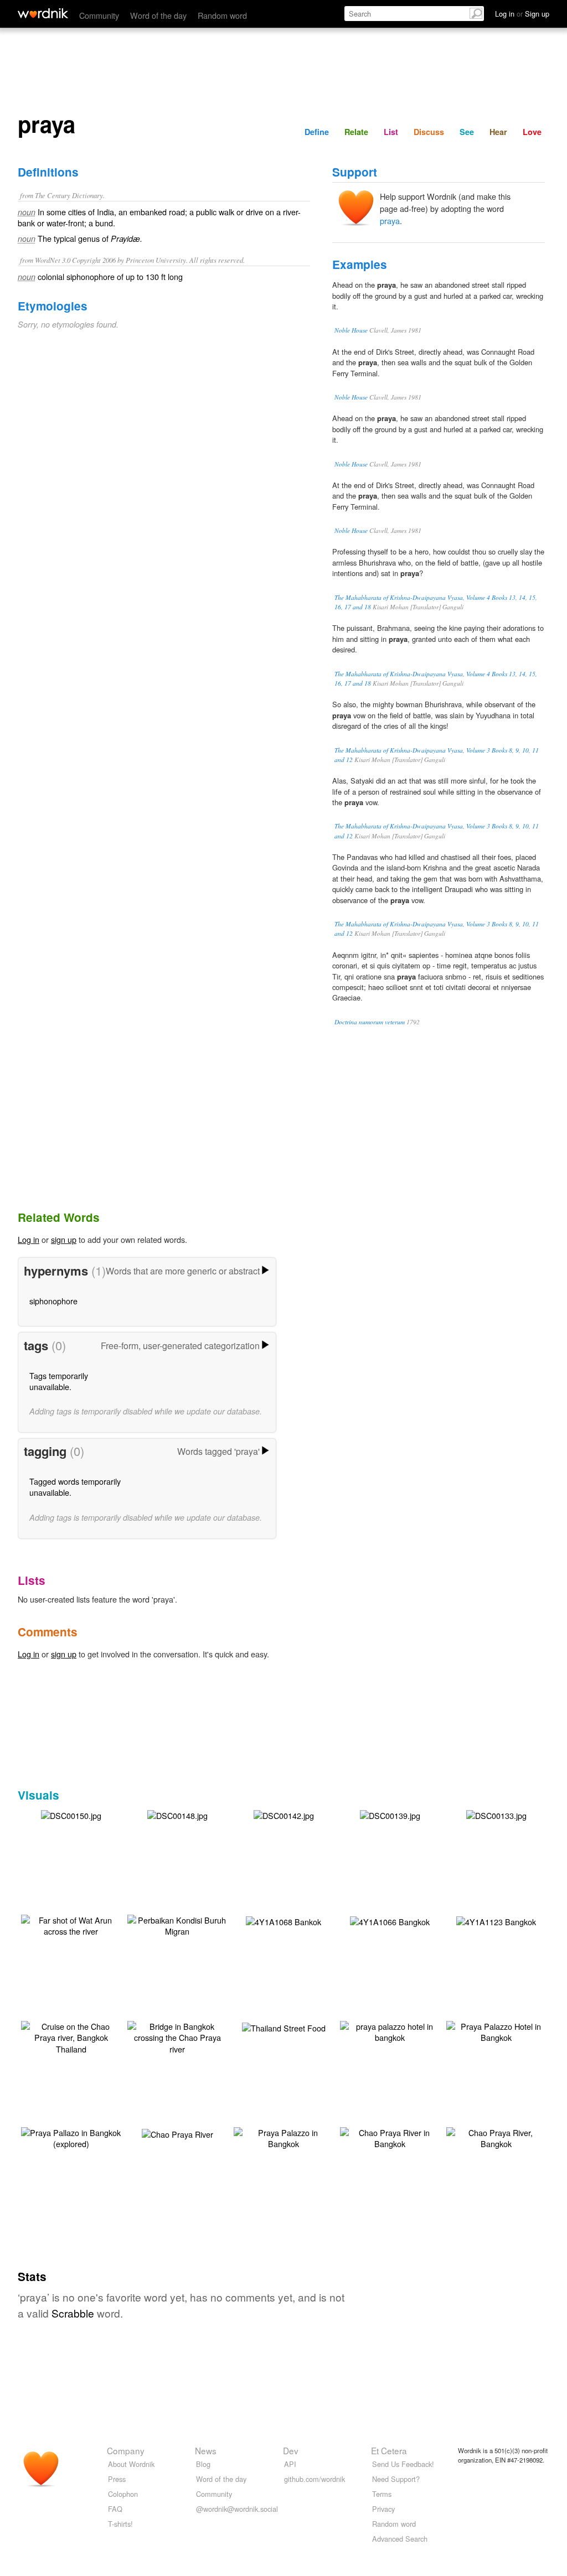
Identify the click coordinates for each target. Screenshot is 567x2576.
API (290, 2464)
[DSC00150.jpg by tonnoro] (71, 1814)
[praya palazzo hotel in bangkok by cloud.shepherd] (390, 2031)
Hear (498, 132)
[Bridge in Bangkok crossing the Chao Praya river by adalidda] (177, 2036)
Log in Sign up (522, 14)
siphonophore (53, 1301)
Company (126, 2450)
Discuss (429, 132)
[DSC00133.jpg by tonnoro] (496, 1814)
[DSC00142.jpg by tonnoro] (284, 1814)
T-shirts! (120, 2524)
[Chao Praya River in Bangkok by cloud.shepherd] (390, 2137)
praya (390, 221)
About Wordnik (131, 2464)
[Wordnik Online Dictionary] (43, 13)
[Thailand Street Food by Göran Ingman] (284, 2027)
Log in (29, 1239)
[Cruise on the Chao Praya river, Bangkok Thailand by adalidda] (71, 2036)
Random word (222, 15)
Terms (382, 2494)
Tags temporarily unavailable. (59, 1381)
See (467, 132)
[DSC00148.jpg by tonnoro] (177, 1814)
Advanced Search (400, 2539)
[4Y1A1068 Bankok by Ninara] (283, 1921)
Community (99, 15)
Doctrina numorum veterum (370, 1022)
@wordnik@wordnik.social (237, 2509)
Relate (356, 132)
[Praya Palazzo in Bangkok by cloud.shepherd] (283, 2137)
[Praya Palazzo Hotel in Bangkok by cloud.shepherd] (496, 2031)
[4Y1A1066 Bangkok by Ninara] (390, 1921)
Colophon (123, 2494)
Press (117, 2479)
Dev (291, 2450)
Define (317, 132)
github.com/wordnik (315, 2479)
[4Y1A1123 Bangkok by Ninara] (496, 1921)
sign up (64, 1239)
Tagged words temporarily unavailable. (75, 1487)
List (391, 132)
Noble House (351, 330)
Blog (203, 2464)
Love (532, 132)
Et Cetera (389, 2450)
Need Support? (396, 2479)
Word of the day (158, 15)
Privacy (383, 2509)
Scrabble (73, 2313)
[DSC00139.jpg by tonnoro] (390, 1814)
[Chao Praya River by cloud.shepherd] (177, 2133)
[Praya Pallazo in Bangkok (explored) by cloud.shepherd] (71, 2137)
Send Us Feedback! (403, 2464)
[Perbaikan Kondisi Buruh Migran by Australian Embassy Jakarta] (177, 1924)
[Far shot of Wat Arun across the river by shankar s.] (71, 1924)
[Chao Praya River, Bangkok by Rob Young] (496, 2137)
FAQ (115, 2509)
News (206, 2450)
